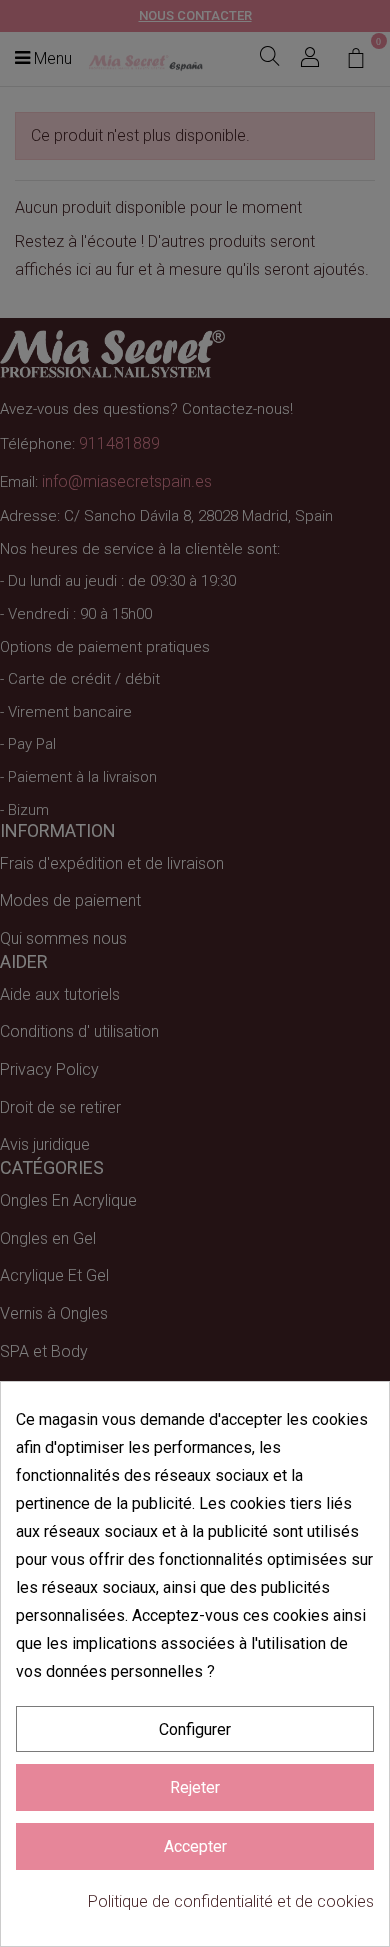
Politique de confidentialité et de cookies (231, 1901)
